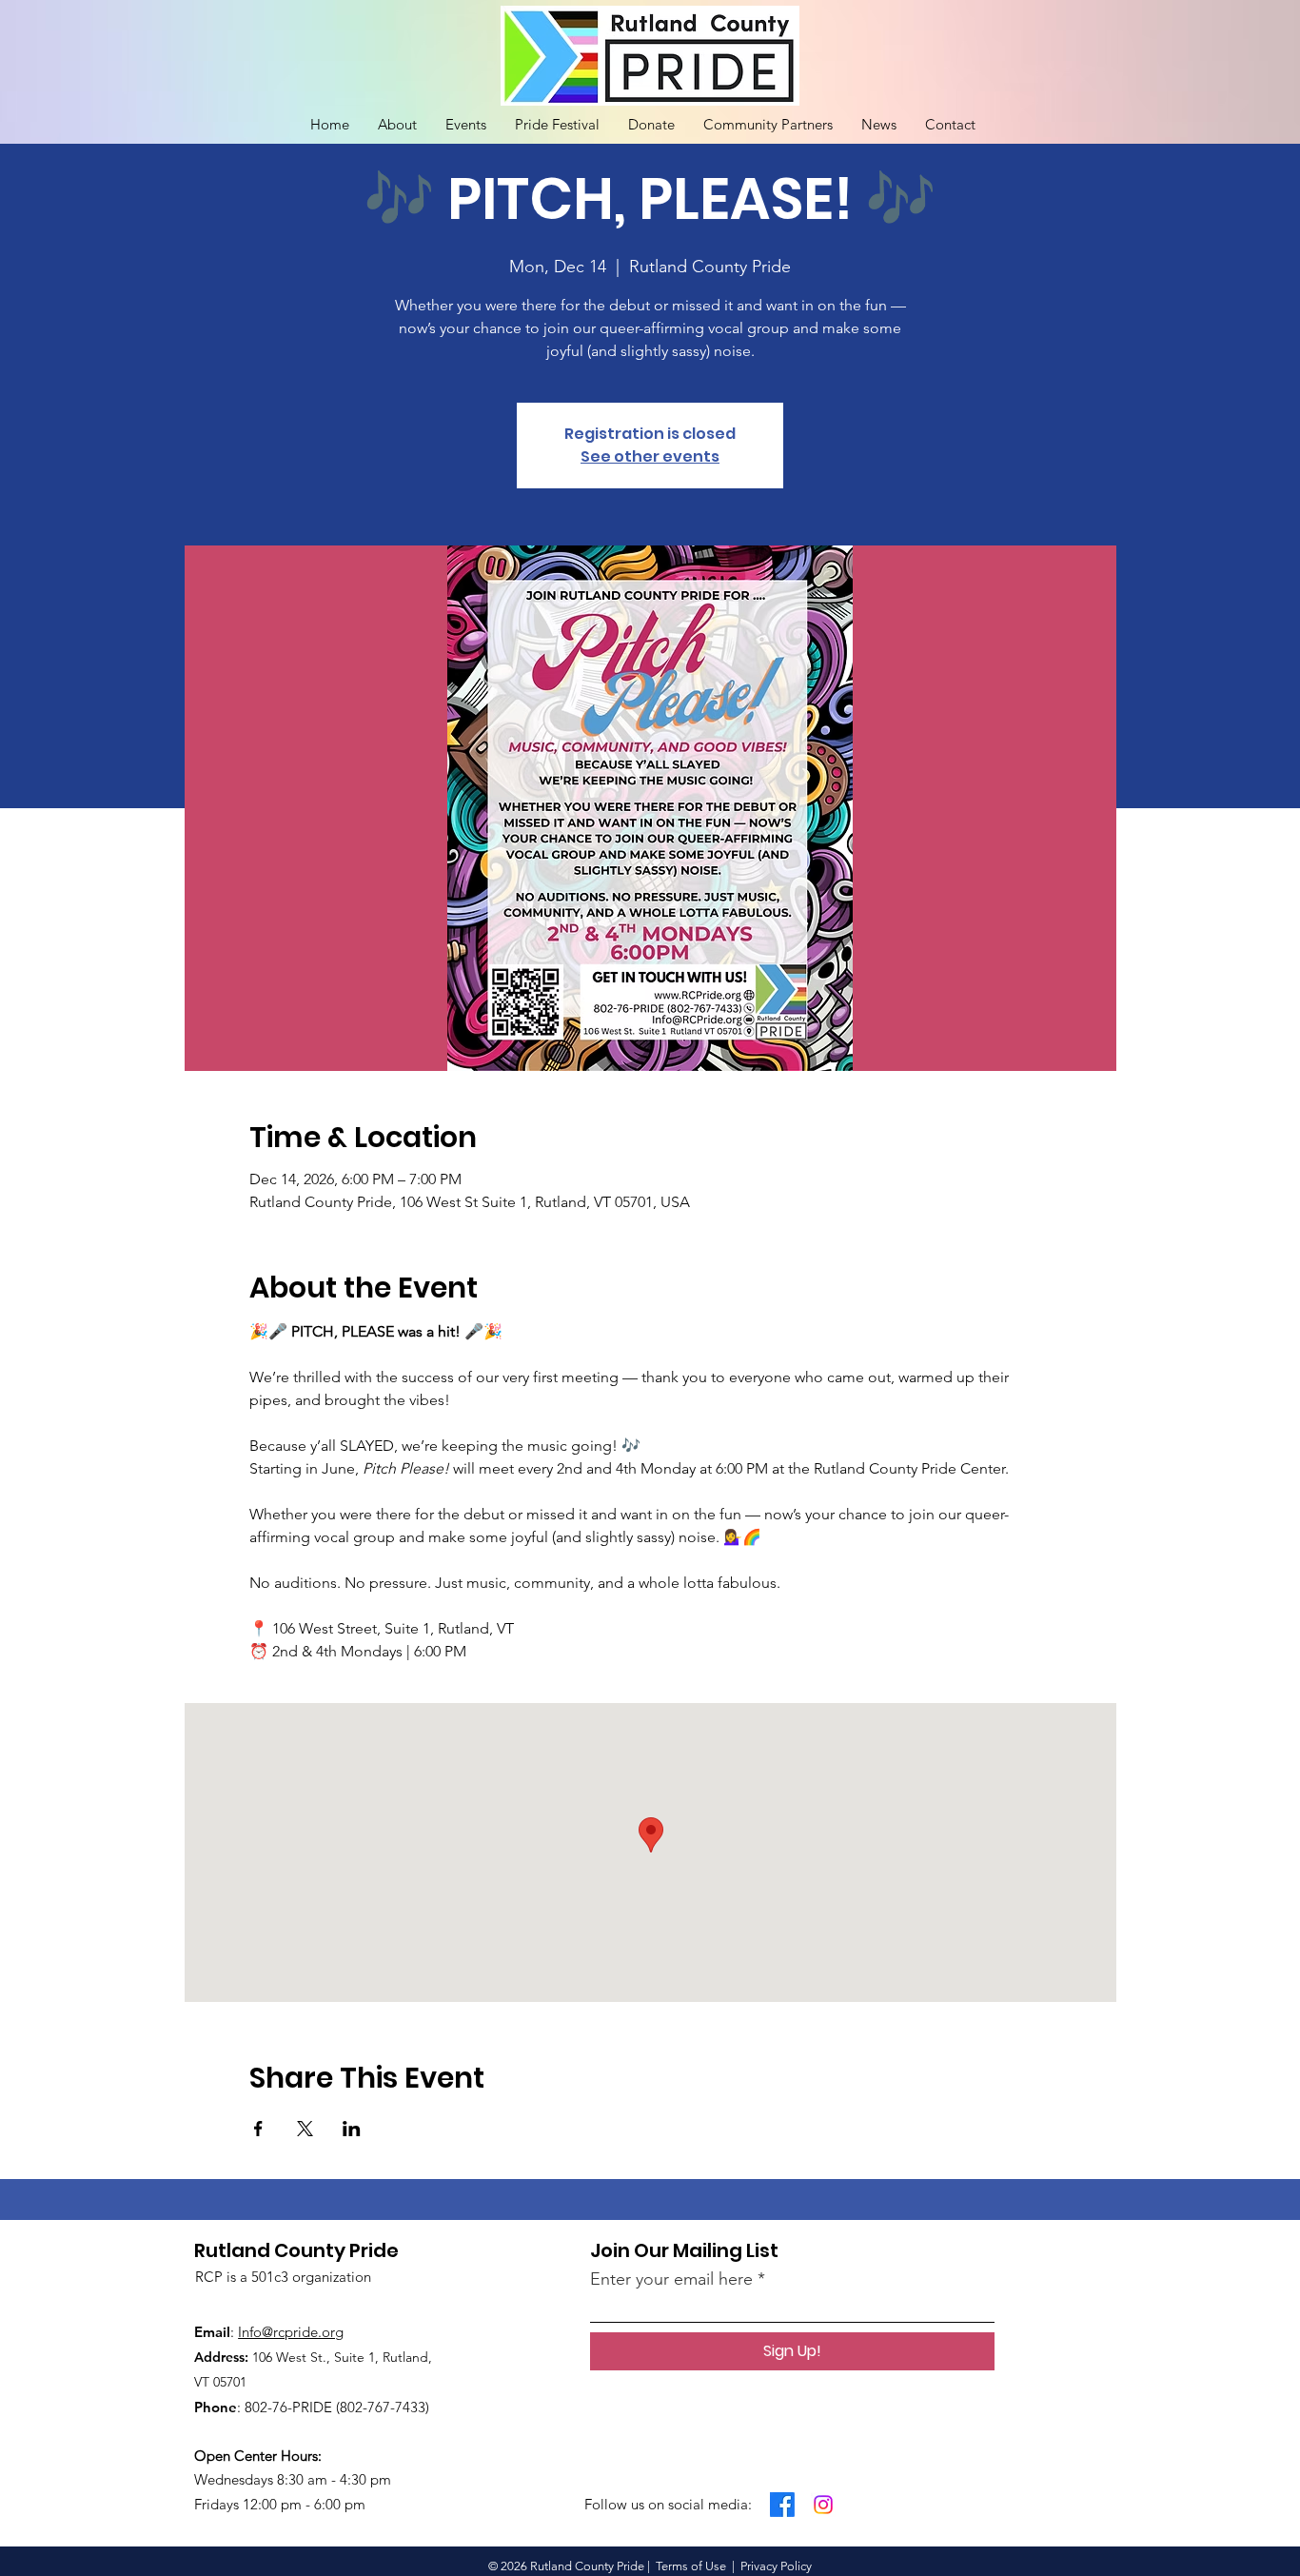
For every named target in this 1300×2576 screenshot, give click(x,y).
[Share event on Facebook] (258, 2129)
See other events (650, 456)
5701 (233, 2382)
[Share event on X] (305, 2129)
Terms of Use (691, 2566)
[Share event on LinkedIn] (352, 2129)
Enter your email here (671, 2279)
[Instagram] (823, 2505)
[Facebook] (782, 2505)
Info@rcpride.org (291, 2332)
